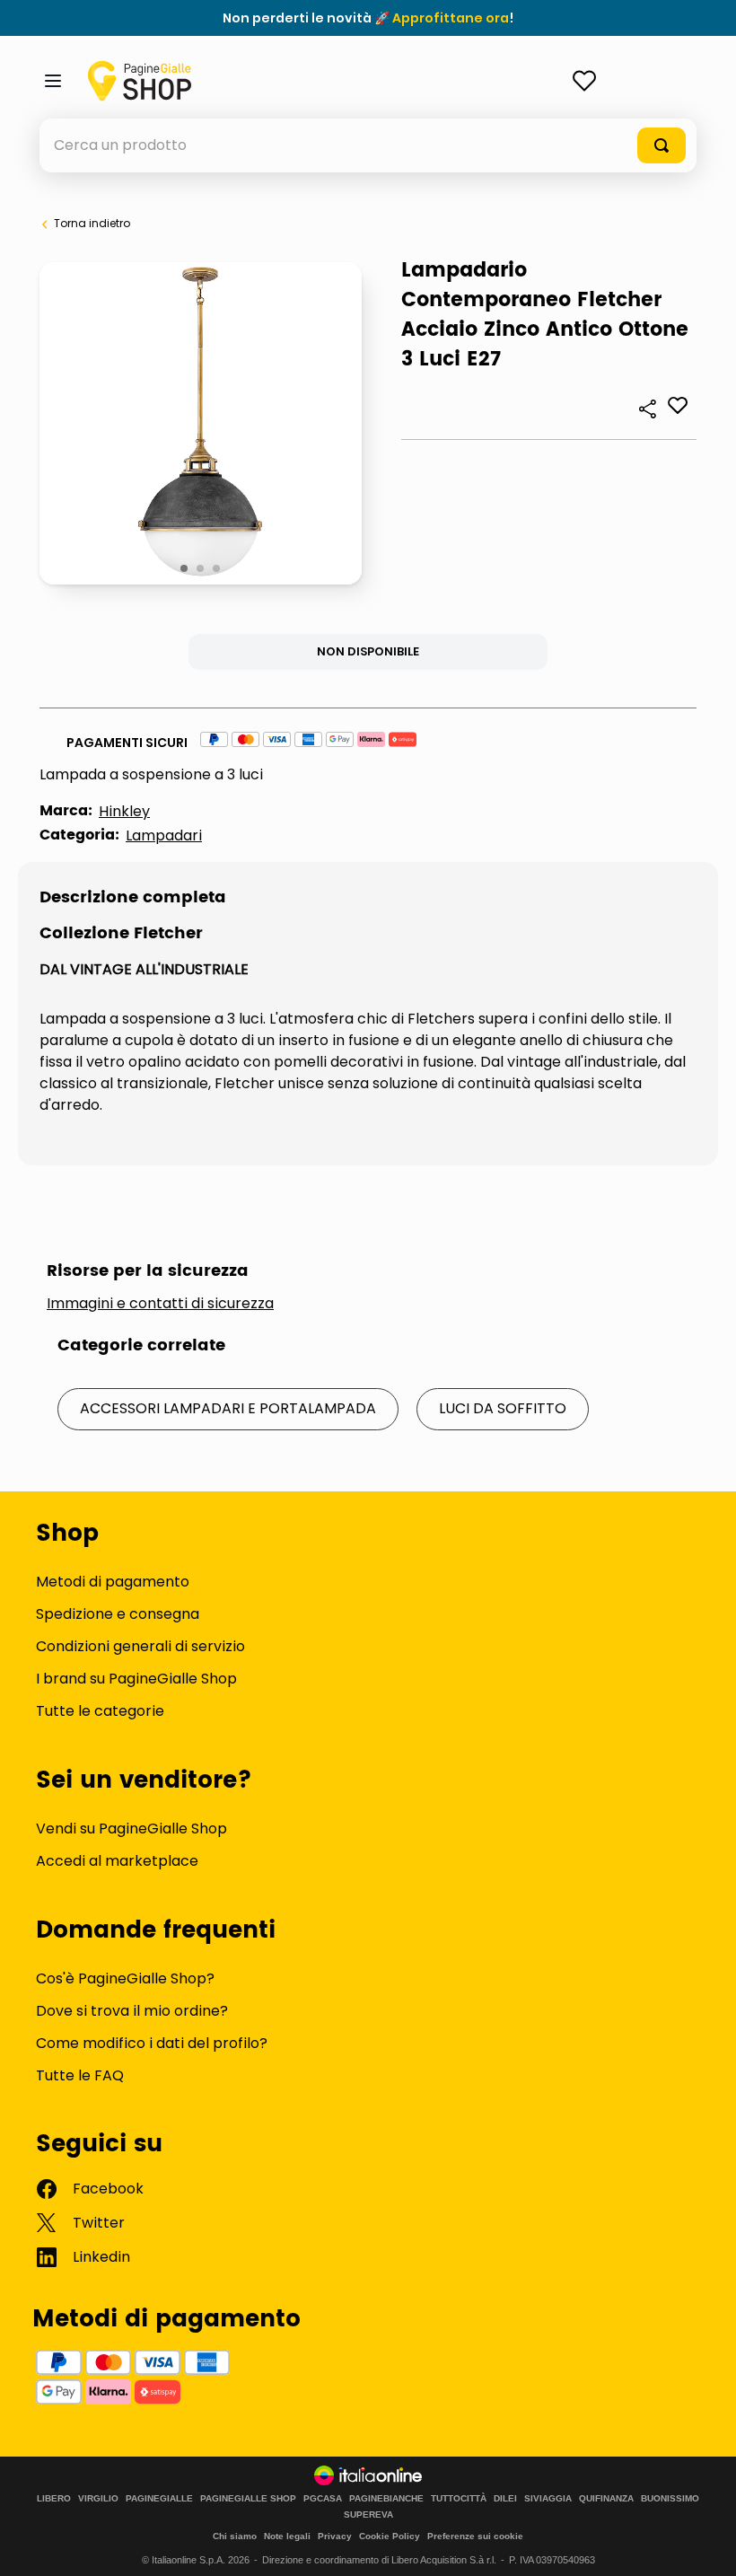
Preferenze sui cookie (475, 2536)
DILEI (505, 2499)
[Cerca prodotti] (662, 145)
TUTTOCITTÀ (459, 2499)
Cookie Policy (390, 2536)
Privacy (335, 2536)
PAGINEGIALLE (159, 2499)
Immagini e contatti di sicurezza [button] (160, 1304)
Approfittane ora (451, 18)
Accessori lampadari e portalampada (228, 1408)
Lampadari (164, 835)
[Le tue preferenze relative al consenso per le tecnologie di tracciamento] (705, 2545)
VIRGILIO (98, 2499)
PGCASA (323, 2499)
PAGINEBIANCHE (386, 2499)
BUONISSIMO (670, 2499)
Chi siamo (235, 2536)
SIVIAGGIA (548, 2499)
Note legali (287, 2536)
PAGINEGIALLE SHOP (248, 2499)
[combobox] (368, 145)
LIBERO (54, 2499)
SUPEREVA (368, 2515)
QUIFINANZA (606, 2499)
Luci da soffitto (503, 1408)
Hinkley (124, 811)
